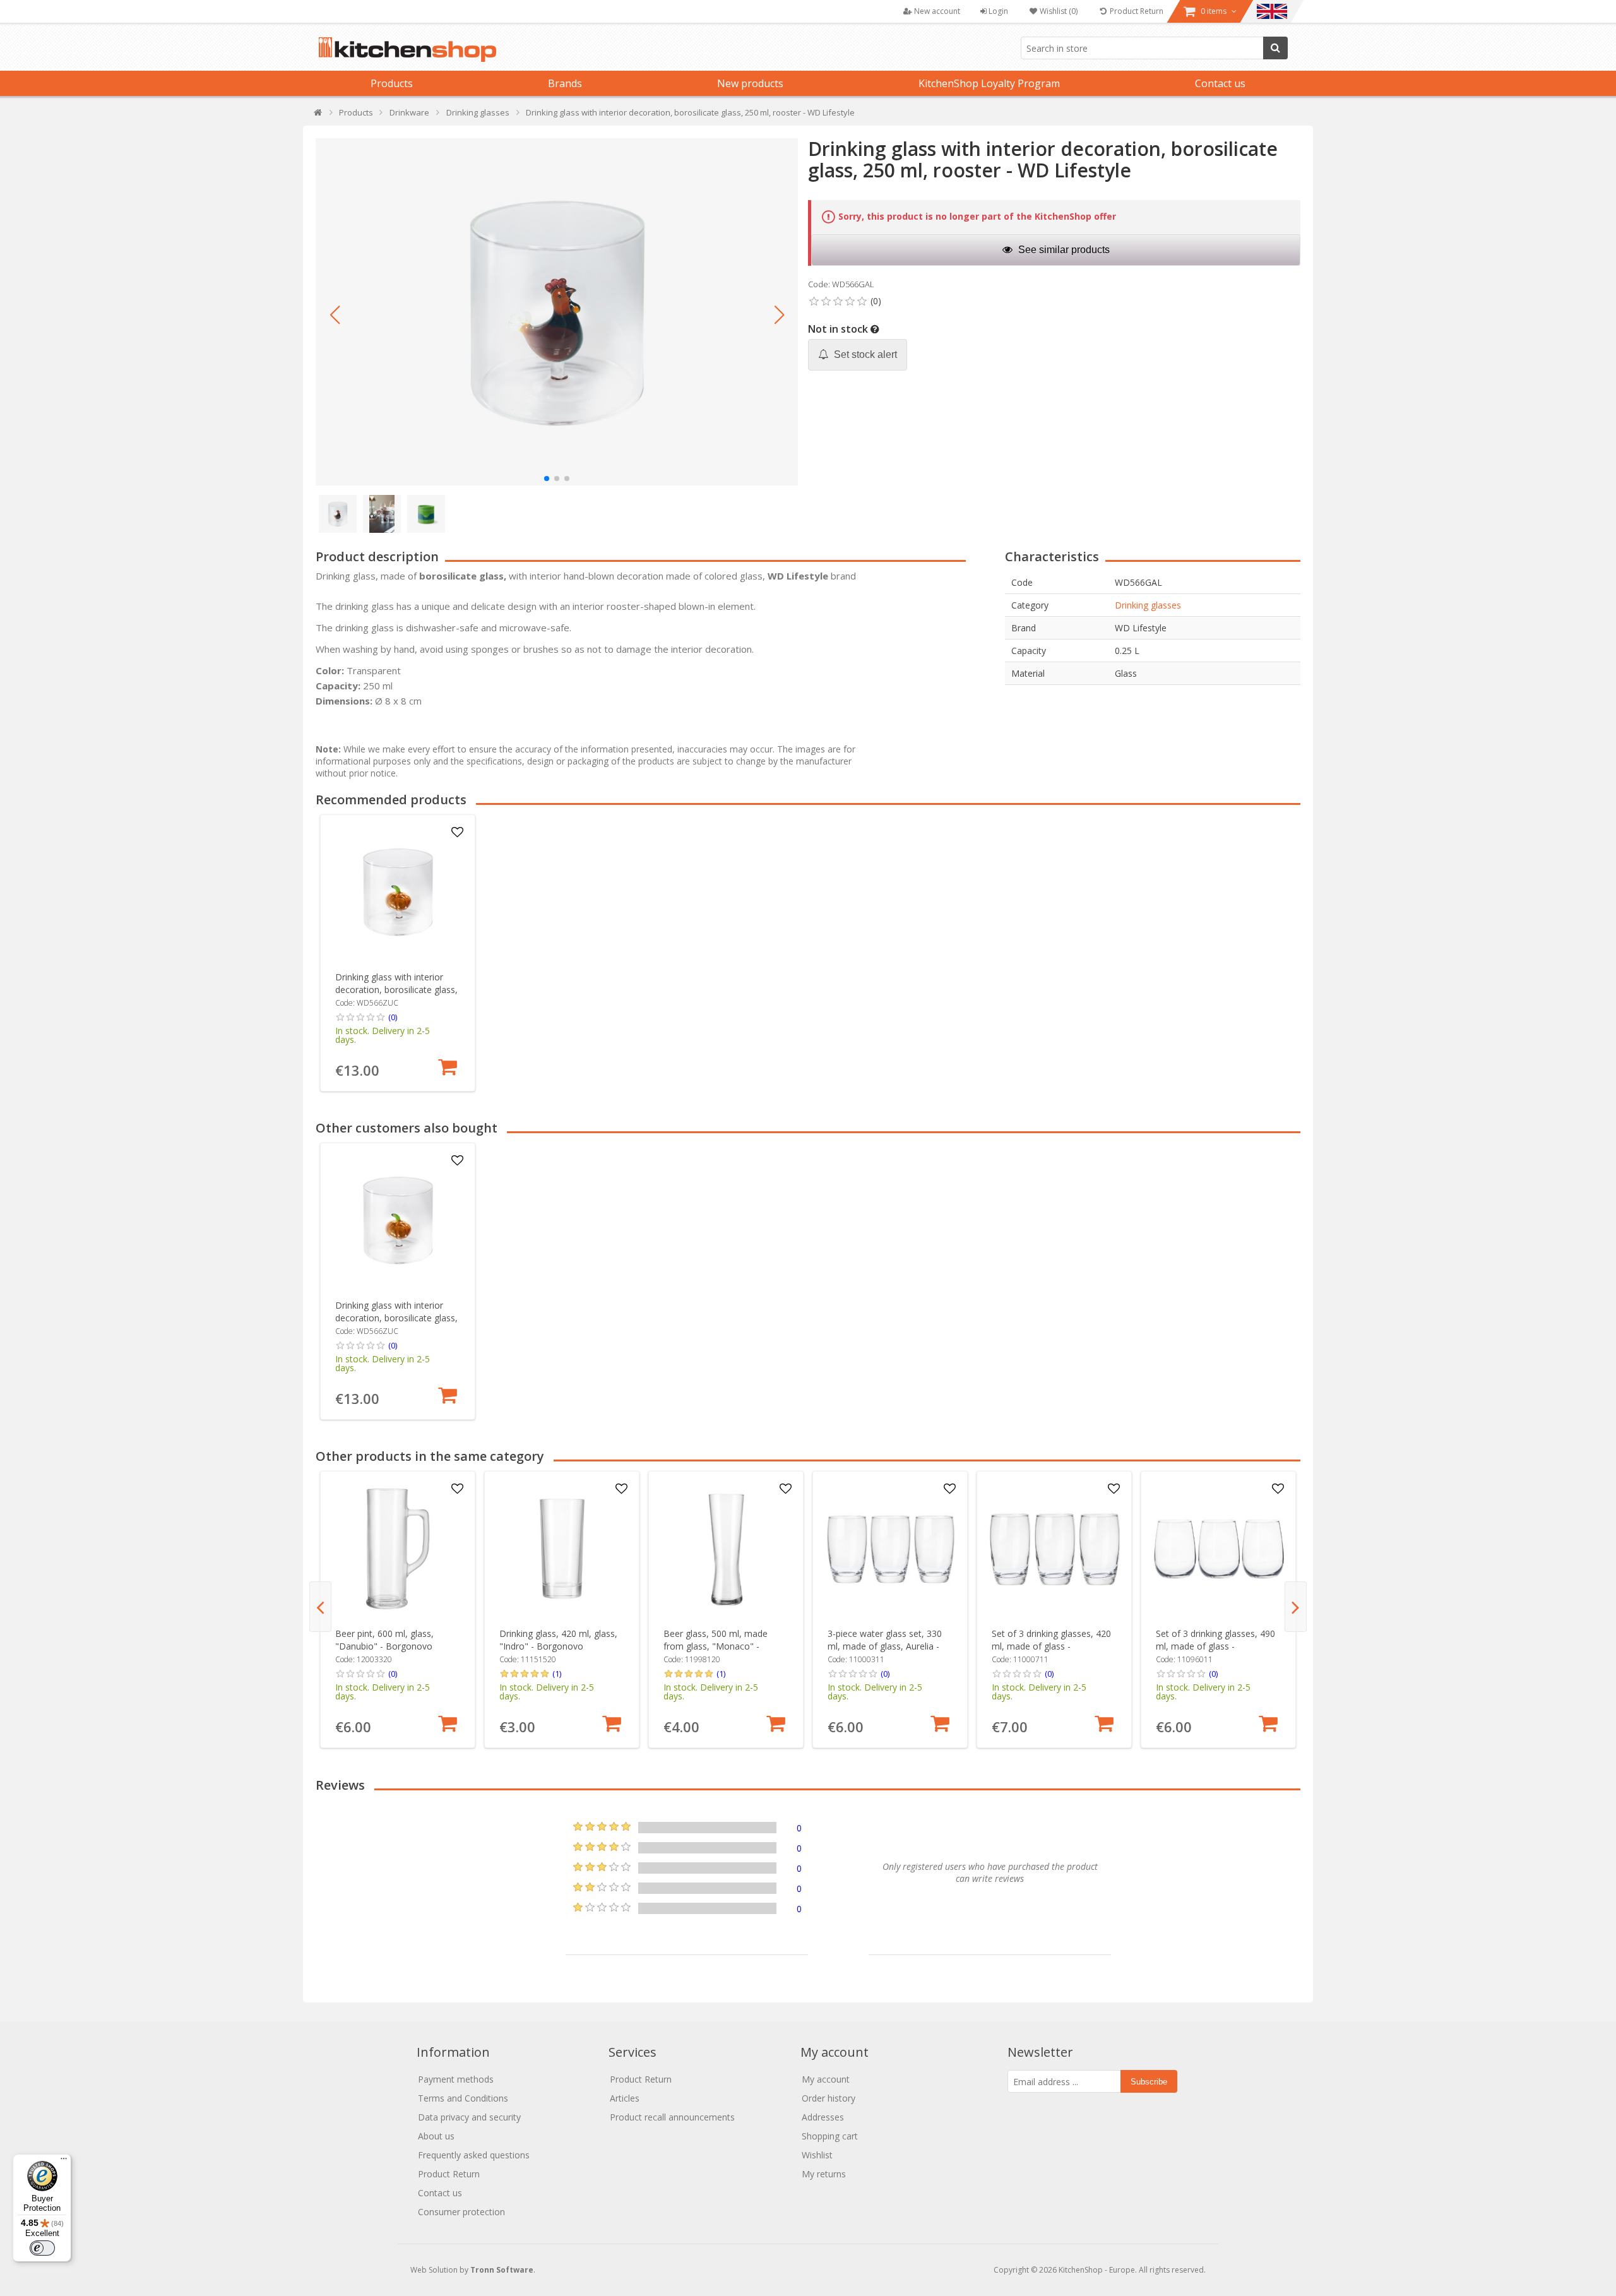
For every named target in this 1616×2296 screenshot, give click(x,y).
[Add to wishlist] (458, 833)
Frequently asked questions (474, 2155)
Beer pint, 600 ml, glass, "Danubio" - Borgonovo (384, 1640)
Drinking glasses (1148, 605)
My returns (824, 2174)
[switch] (42, 2248)
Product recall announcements (672, 2117)
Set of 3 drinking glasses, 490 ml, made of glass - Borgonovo (1215, 1646)
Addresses (823, 2117)
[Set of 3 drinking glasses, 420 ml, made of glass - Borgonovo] (1055, 1549)
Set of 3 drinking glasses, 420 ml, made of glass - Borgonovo (1051, 1646)
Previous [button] (320, 1607)
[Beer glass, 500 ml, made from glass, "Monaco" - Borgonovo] (726, 1549)
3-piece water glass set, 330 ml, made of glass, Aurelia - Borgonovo (885, 1646)
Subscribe (1149, 2082)
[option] (398, 953)
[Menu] (64, 2162)
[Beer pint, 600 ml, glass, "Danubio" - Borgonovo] (398, 1549)
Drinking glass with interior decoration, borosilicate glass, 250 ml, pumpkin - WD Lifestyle (396, 996)
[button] (335, 315)
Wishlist (817, 2155)
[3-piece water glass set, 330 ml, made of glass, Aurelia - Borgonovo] (890, 1549)
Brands (565, 83)
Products (392, 83)
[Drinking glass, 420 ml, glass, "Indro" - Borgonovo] (562, 1549)
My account (826, 2079)
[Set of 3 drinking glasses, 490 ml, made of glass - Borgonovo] (1219, 1549)
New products (750, 83)
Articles (625, 2098)
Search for (1275, 48)
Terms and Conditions (463, 2098)
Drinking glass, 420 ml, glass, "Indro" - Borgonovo (558, 1640)
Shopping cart (830, 2136)
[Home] (318, 115)
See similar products (1063, 250)
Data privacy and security (469, 2117)
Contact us (1220, 83)
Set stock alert (864, 354)
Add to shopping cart (448, 1067)
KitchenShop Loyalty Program (989, 83)
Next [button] (1296, 1607)
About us (436, 2136)
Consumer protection (461, 2212)
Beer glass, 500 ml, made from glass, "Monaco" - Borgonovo (716, 1646)
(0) (393, 1017)
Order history (829, 2098)
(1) (557, 1674)
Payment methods (456, 2079)
